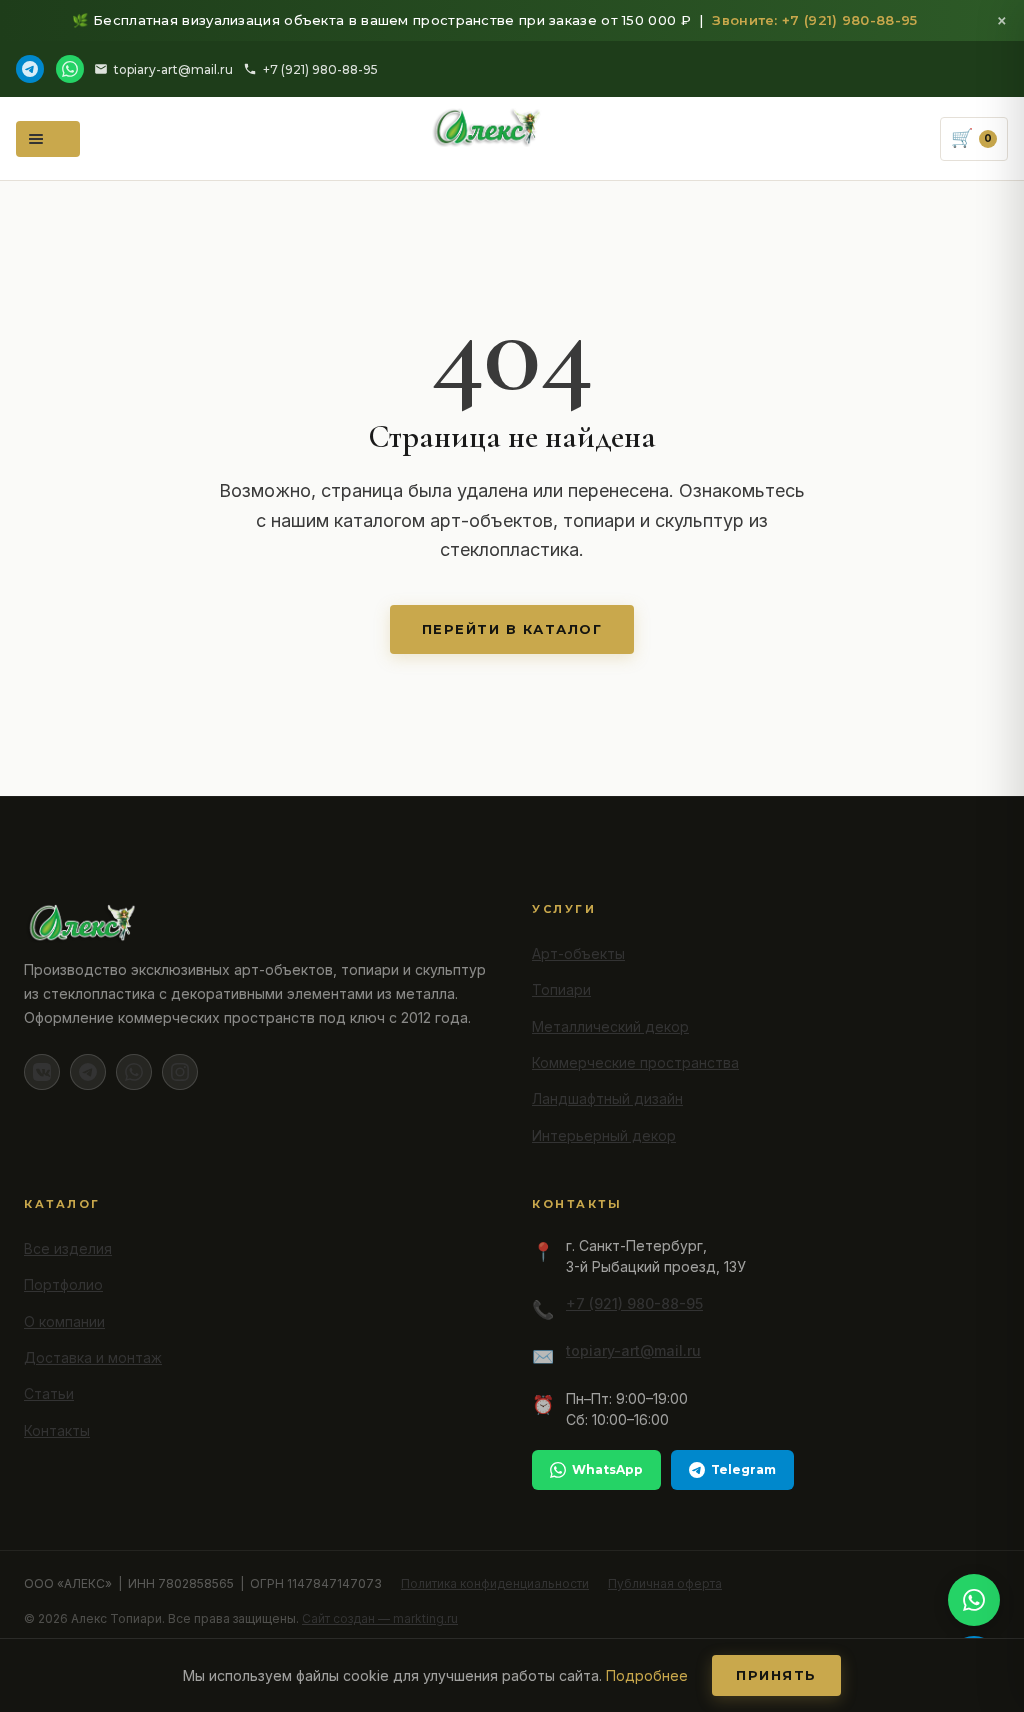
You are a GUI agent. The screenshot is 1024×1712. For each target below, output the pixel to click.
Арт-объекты (578, 953)
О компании (64, 1321)
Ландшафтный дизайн (607, 1098)
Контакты (57, 1430)
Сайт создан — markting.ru (380, 1618)
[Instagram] (180, 1072)
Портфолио (63, 1284)
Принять (776, 1675)
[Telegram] (30, 69)
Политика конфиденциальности (495, 1583)
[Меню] (48, 139)
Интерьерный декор (604, 1135)
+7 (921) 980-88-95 (320, 69)
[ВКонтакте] (42, 1072)
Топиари (561, 989)
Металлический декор (610, 1026)
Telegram (743, 1469)
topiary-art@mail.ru (173, 69)
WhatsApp (607, 1469)
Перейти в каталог (512, 629)
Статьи (49, 1393)
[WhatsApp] (70, 69)
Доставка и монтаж (93, 1357)
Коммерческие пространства (635, 1062)
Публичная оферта (665, 1583)
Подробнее (647, 1675)
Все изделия (68, 1248)
